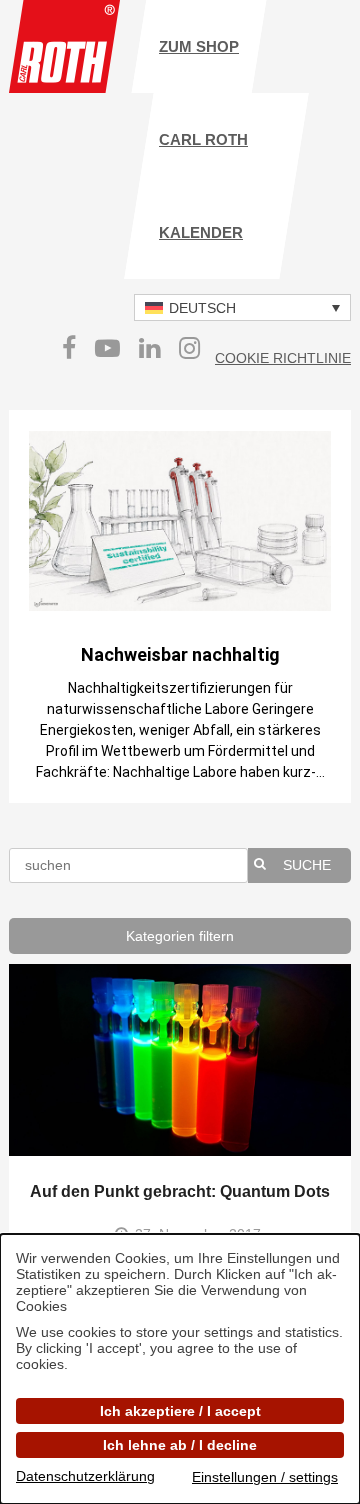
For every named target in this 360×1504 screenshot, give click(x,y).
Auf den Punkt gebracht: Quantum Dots (180, 1191)
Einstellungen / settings (265, 1477)
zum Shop (199, 46)
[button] (242, 307)
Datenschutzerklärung (85, 1476)
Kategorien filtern (180, 936)
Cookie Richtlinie (283, 358)
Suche (307, 865)
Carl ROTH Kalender (203, 186)
